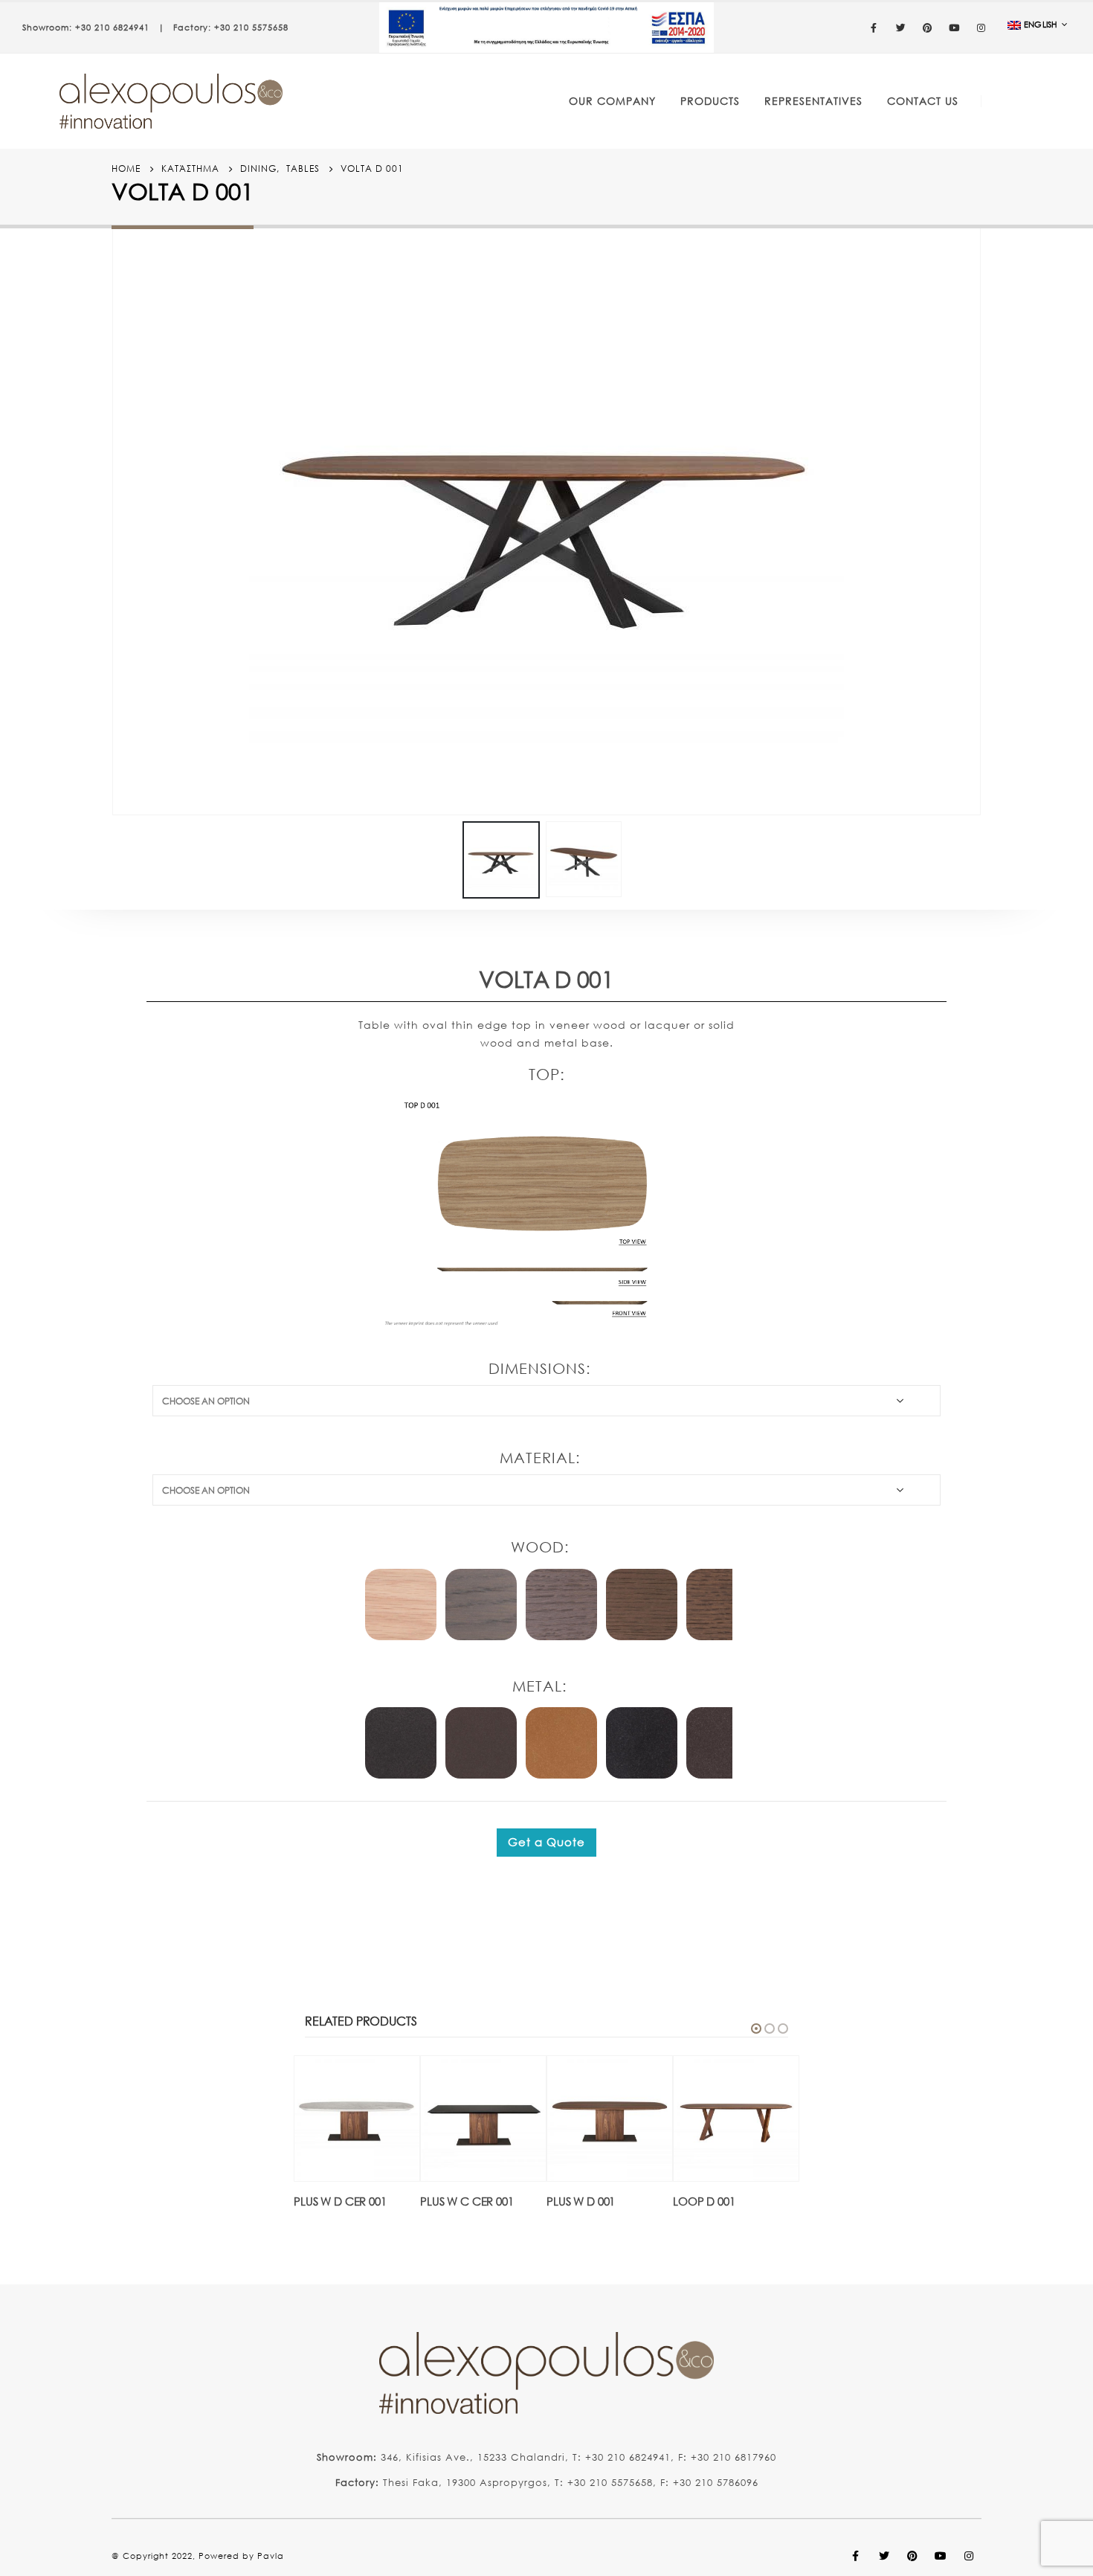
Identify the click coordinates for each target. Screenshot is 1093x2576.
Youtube (941, 2556)
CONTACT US (923, 101)
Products (710, 101)
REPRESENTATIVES (813, 101)
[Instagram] (981, 28)
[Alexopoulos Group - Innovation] (171, 101)
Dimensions (537, 1368)
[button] (756, 2029)
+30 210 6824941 (112, 28)
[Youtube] (955, 28)
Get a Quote (546, 1842)
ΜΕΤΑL (537, 1686)
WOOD (538, 1547)
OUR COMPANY (612, 101)
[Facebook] (874, 28)
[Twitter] (901, 28)
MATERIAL (538, 1458)
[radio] (401, 1605)
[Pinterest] (928, 28)
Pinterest (912, 2556)
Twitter (884, 2556)
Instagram (969, 2556)
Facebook (856, 2556)
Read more (395, 2081)
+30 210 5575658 (251, 28)
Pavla (271, 2556)
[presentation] (115, 517)
